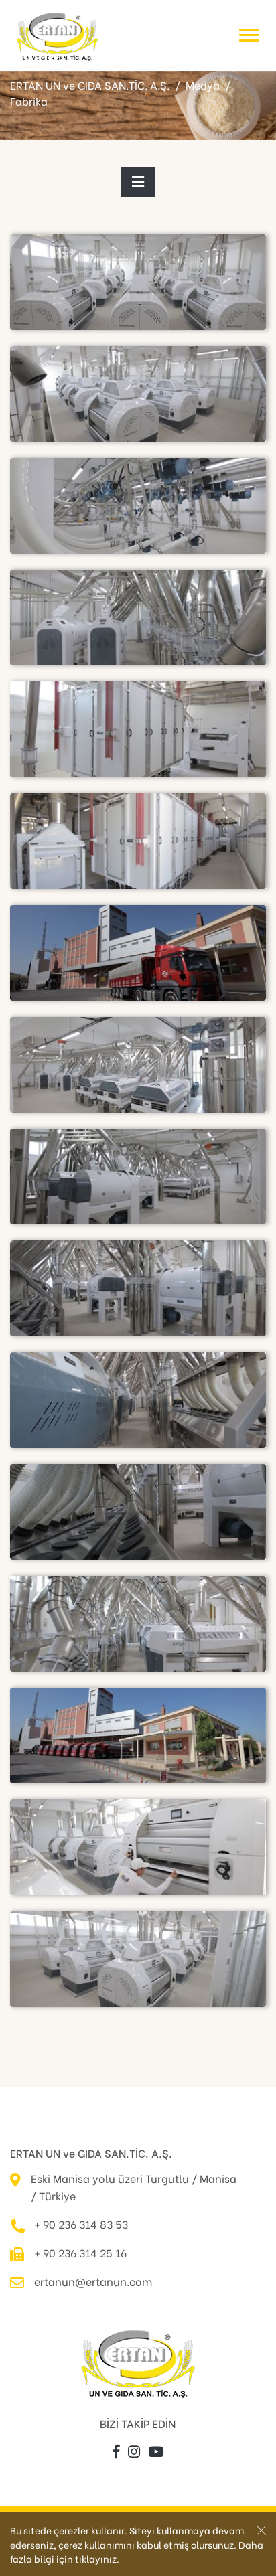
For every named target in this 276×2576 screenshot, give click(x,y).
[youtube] (156, 2452)
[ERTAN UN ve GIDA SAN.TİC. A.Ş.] (57, 35)
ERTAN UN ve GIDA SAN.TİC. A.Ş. (90, 85)
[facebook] (116, 2452)
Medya (203, 85)
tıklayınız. (97, 2558)
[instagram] (134, 2452)
